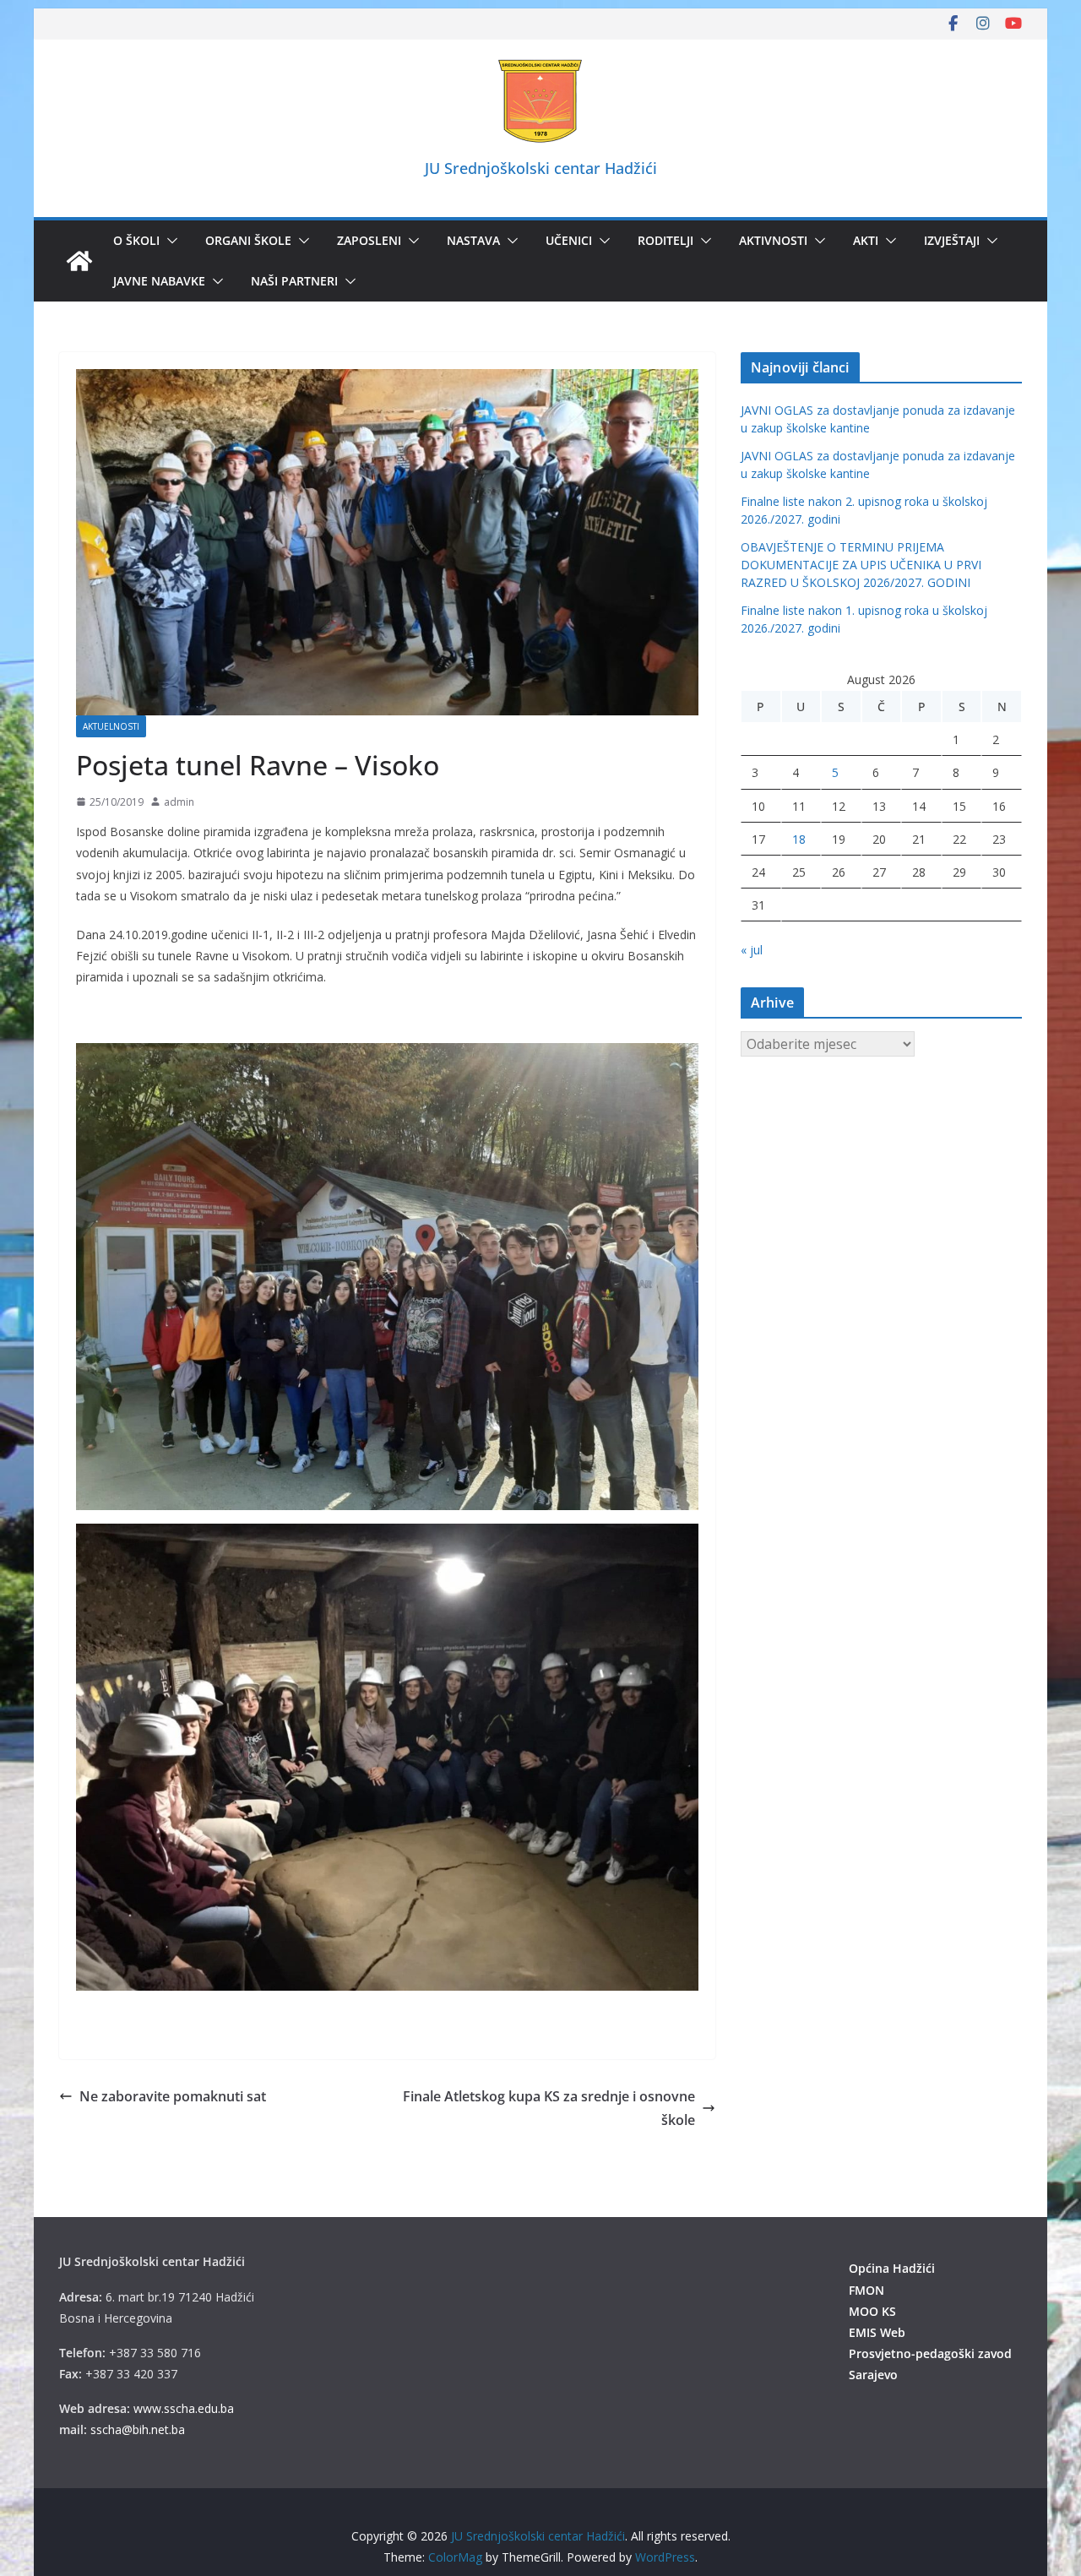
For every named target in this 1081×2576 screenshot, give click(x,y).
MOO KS (872, 2311)
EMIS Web (877, 2332)
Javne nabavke (159, 281)
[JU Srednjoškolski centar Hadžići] (79, 261)
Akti (866, 240)
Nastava (473, 240)
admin (179, 802)
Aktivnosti (773, 240)
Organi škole (248, 240)
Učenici (569, 240)
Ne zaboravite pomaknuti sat (173, 2096)
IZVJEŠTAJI (952, 240)
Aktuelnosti (111, 726)
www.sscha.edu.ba (184, 2408)
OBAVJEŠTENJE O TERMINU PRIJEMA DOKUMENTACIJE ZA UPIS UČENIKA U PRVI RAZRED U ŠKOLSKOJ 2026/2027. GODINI (861, 565)
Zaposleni (369, 240)
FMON (866, 2290)
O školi (136, 240)
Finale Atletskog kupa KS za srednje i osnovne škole (549, 2109)
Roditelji (665, 240)
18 (799, 839)
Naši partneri (294, 281)
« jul (752, 950)
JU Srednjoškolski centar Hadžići (541, 168)
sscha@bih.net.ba (138, 2429)
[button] (169, 241)
